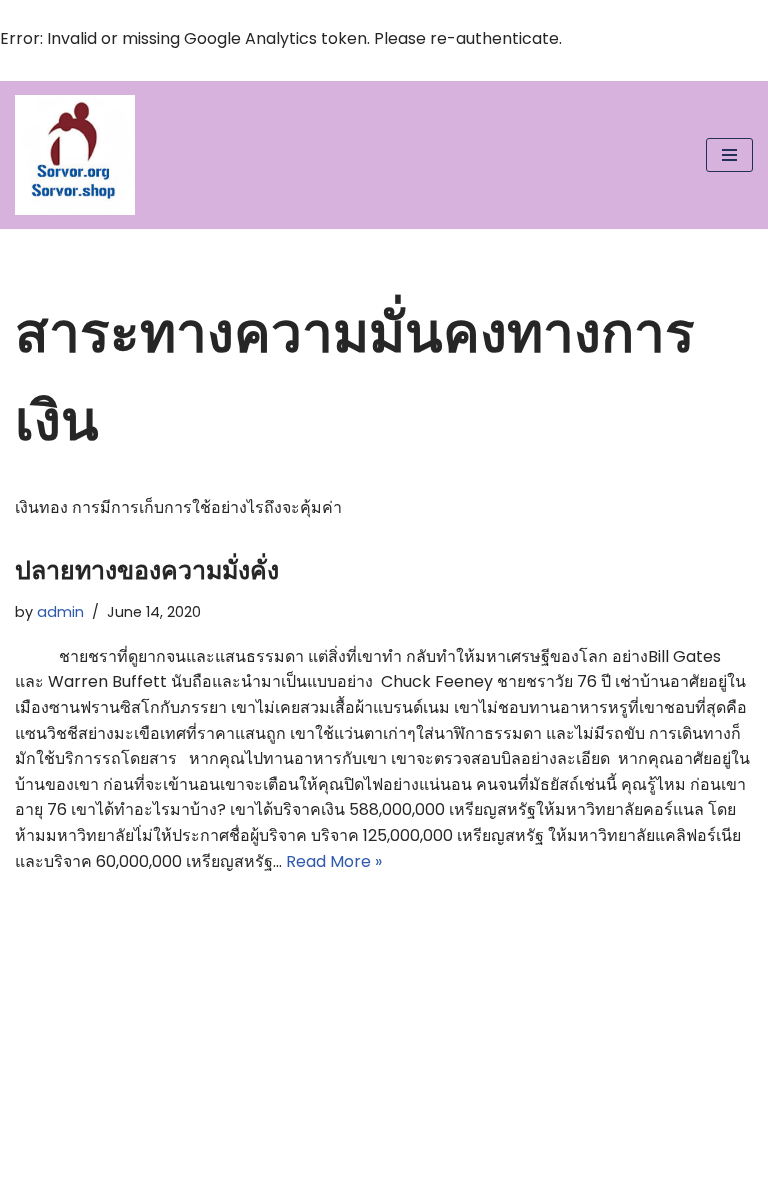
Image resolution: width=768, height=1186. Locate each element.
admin (60, 612)
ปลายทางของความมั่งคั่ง (147, 570)
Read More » (334, 861)
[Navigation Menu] (729, 155)
